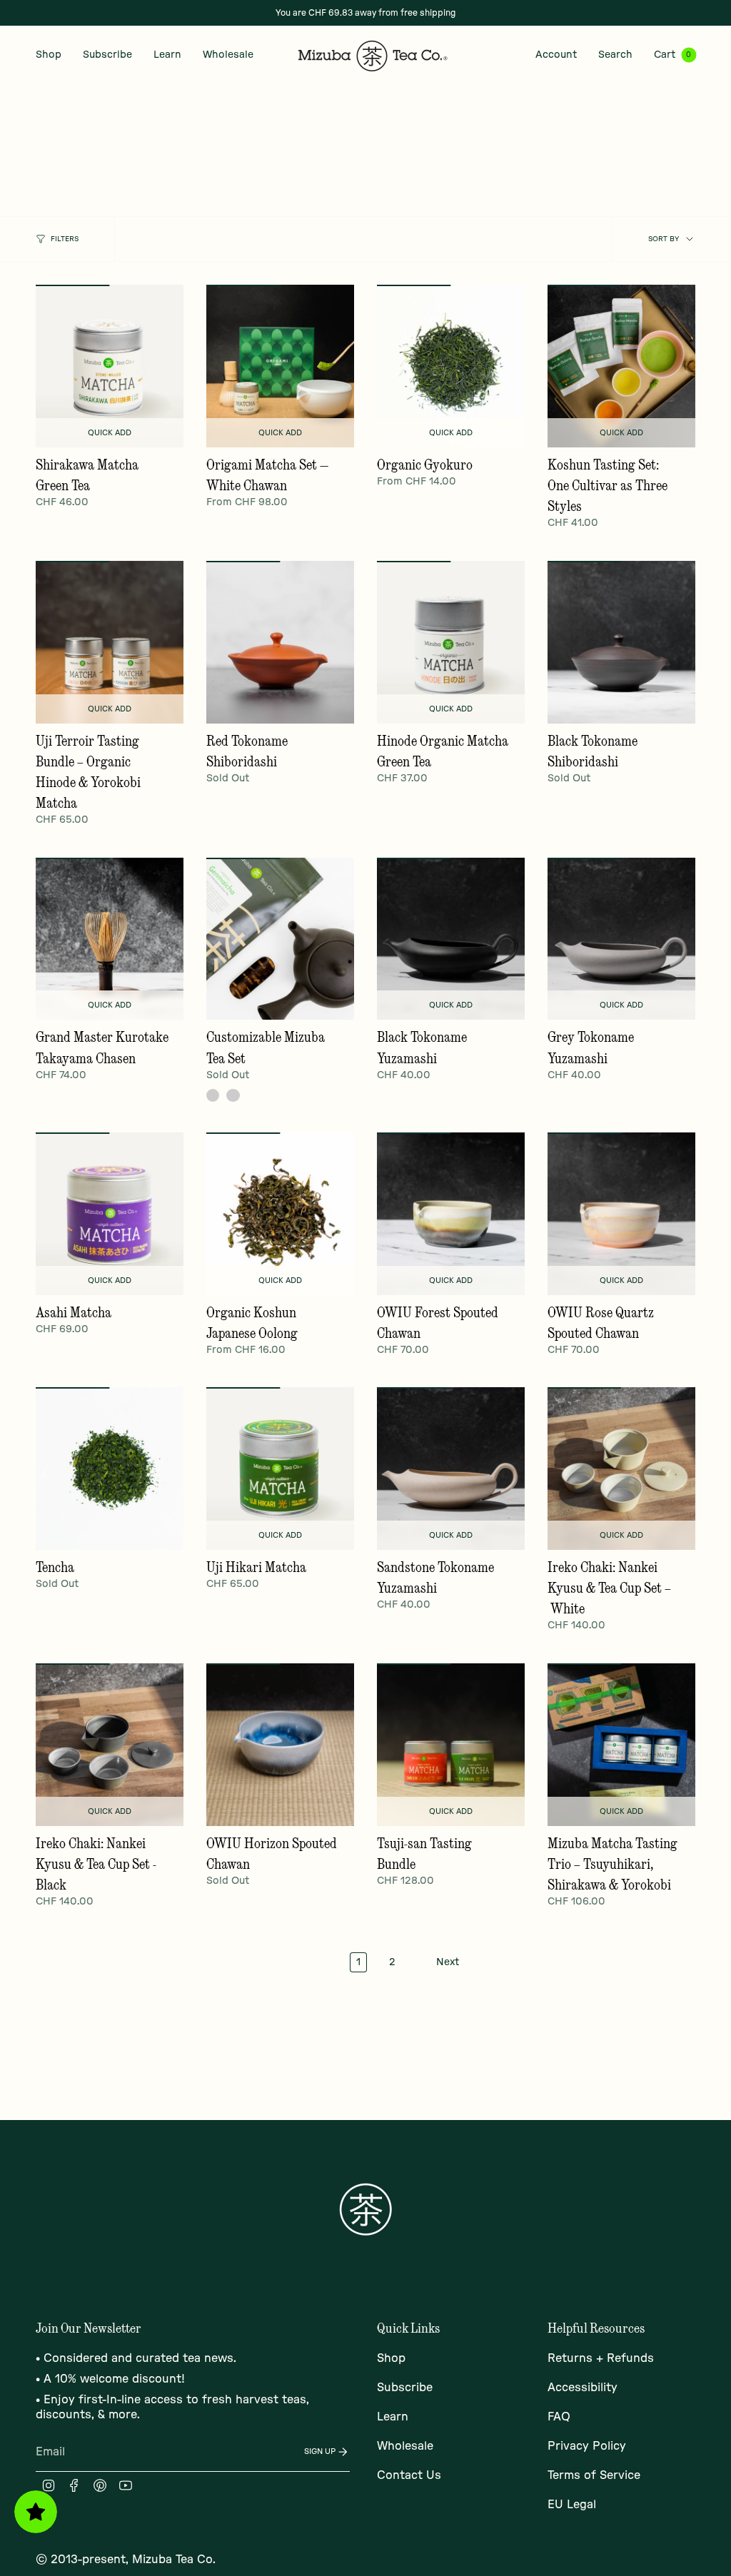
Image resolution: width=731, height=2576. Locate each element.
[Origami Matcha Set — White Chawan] (280, 366)
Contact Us (409, 2475)
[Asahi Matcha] (110, 1214)
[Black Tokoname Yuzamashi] (451, 939)
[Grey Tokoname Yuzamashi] (621, 939)
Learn (393, 2417)
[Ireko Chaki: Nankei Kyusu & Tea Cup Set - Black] (110, 1745)
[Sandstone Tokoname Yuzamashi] (451, 1469)
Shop (391, 2358)
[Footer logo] (365, 2209)
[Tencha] (110, 1469)
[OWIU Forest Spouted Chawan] (451, 1214)
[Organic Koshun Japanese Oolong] (280, 1214)
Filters (65, 239)
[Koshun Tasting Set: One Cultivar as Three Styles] (621, 366)
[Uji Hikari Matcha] (280, 1469)
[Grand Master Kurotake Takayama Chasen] (110, 939)
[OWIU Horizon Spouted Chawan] (280, 1745)
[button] (49, 55)
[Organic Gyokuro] (451, 366)
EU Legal (572, 2505)
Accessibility (583, 2388)
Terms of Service (594, 2475)
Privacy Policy (587, 2446)
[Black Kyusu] (233, 1095)
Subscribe (405, 2388)
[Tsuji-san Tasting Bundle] (451, 1745)
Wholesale (405, 2446)
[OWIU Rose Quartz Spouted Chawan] (621, 1214)
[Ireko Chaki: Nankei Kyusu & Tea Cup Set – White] (621, 1469)
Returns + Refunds (601, 2358)
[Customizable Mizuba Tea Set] (280, 939)
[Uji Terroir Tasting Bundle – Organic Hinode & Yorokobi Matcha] (110, 642)
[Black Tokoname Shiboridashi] (621, 642)
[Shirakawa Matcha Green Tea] (110, 366)
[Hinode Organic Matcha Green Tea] (451, 642)
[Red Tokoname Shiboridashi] (280, 642)
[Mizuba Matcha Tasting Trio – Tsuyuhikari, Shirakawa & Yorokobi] (621, 1745)
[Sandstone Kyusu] (213, 1095)
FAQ (559, 2417)
